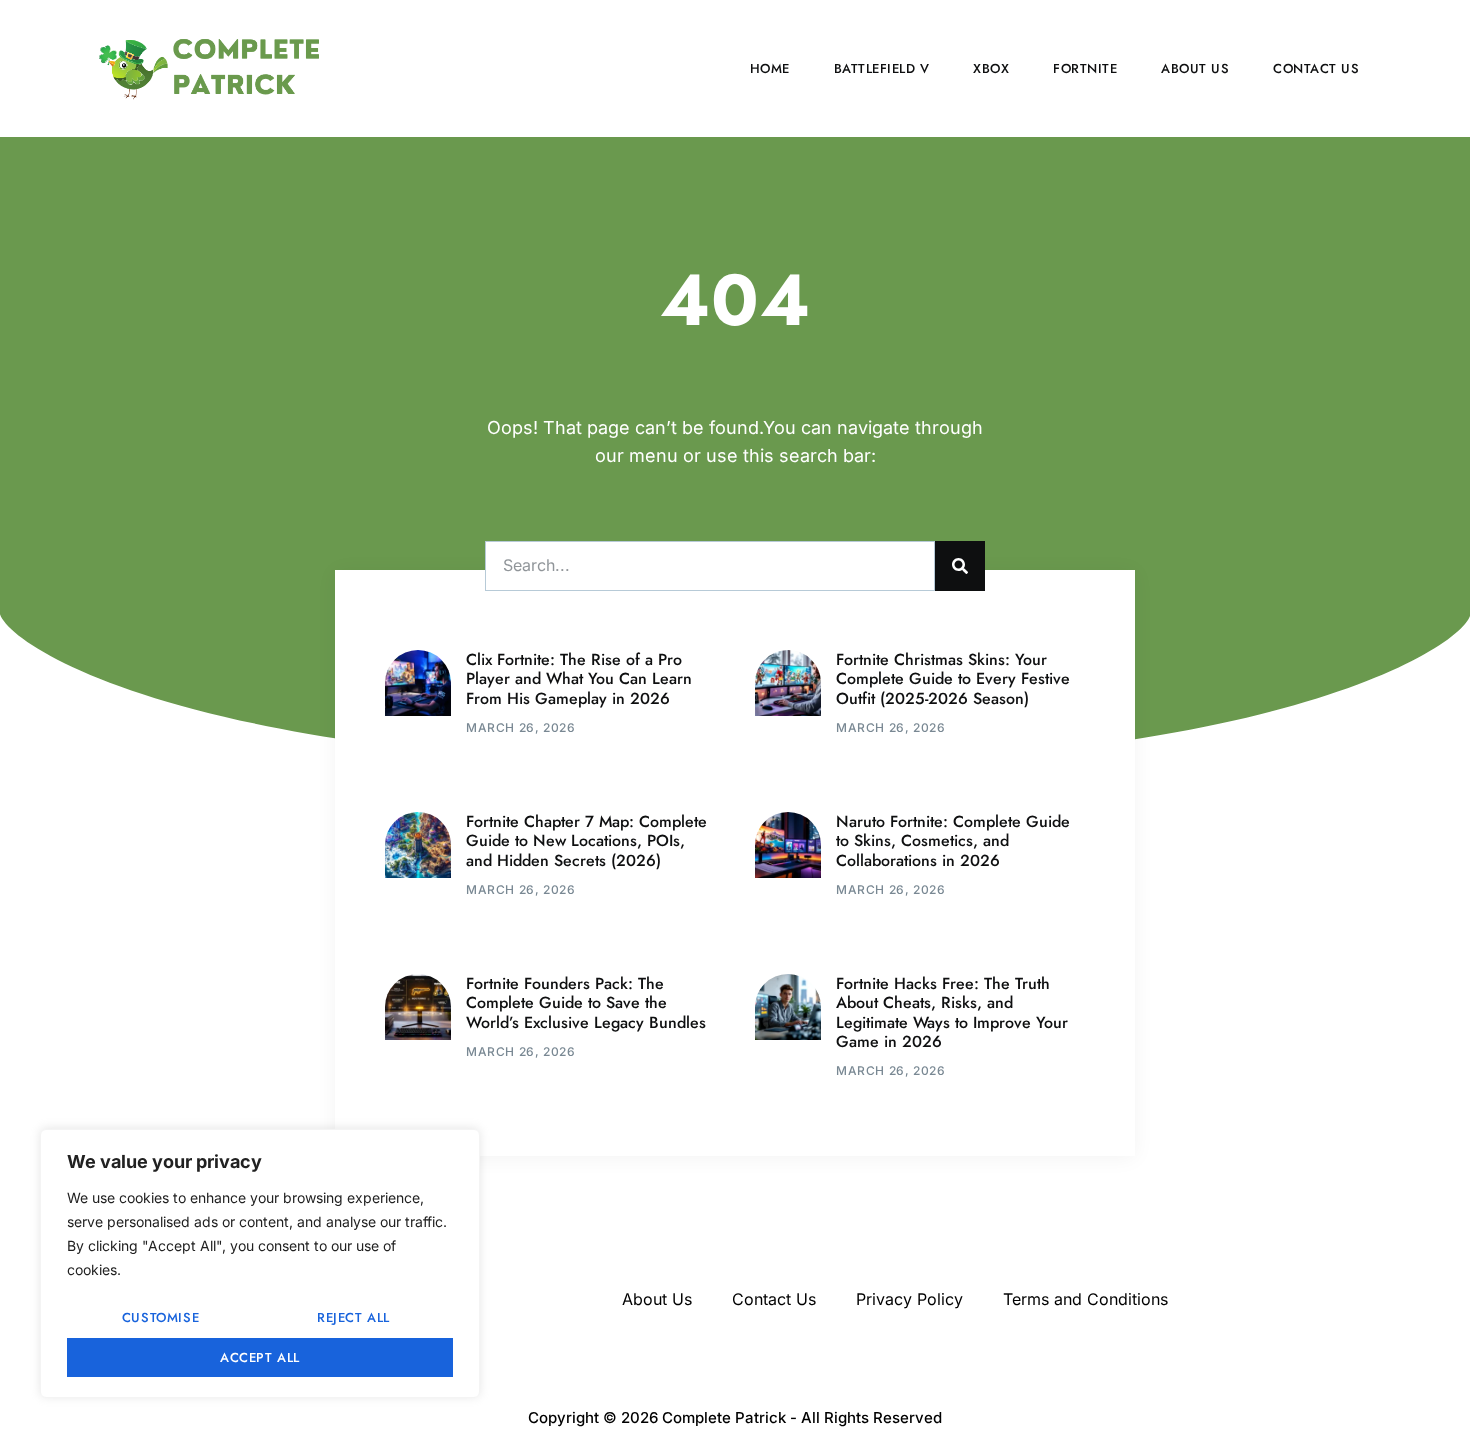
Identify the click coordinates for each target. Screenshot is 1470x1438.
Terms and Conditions (1085, 1299)
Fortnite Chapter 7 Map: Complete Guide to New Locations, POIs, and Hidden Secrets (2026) (586, 840)
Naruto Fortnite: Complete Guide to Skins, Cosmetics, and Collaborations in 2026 (953, 840)
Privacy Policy (909, 1299)
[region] (260, 1263)
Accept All (260, 1357)
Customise (160, 1317)
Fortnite (1085, 68)
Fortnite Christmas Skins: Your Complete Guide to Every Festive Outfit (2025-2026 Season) (953, 678)
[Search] (960, 566)
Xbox (991, 68)
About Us (1195, 68)
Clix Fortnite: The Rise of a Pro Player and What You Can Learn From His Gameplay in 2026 (579, 678)
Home (770, 68)
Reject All (353, 1317)
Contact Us (1316, 68)
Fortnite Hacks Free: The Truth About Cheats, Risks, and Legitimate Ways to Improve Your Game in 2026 (952, 1012)
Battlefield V (882, 68)
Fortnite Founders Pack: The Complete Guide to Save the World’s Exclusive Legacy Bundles (586, 1002)
